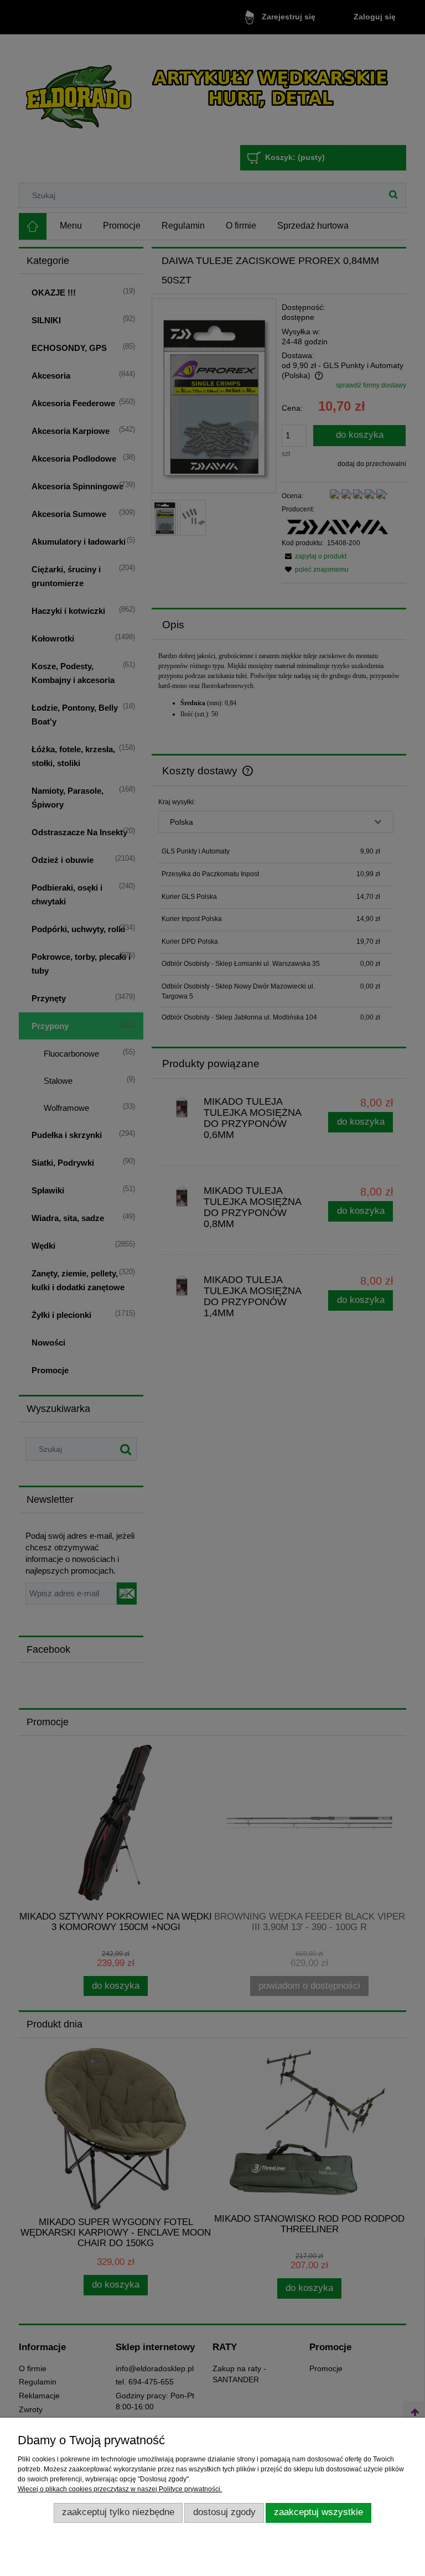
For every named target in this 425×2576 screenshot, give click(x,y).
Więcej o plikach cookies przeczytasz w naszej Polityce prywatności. (120, 2489)
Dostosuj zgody (224, 2512)
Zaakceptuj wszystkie (318, 2512)
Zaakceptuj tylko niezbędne (118, 2512)
